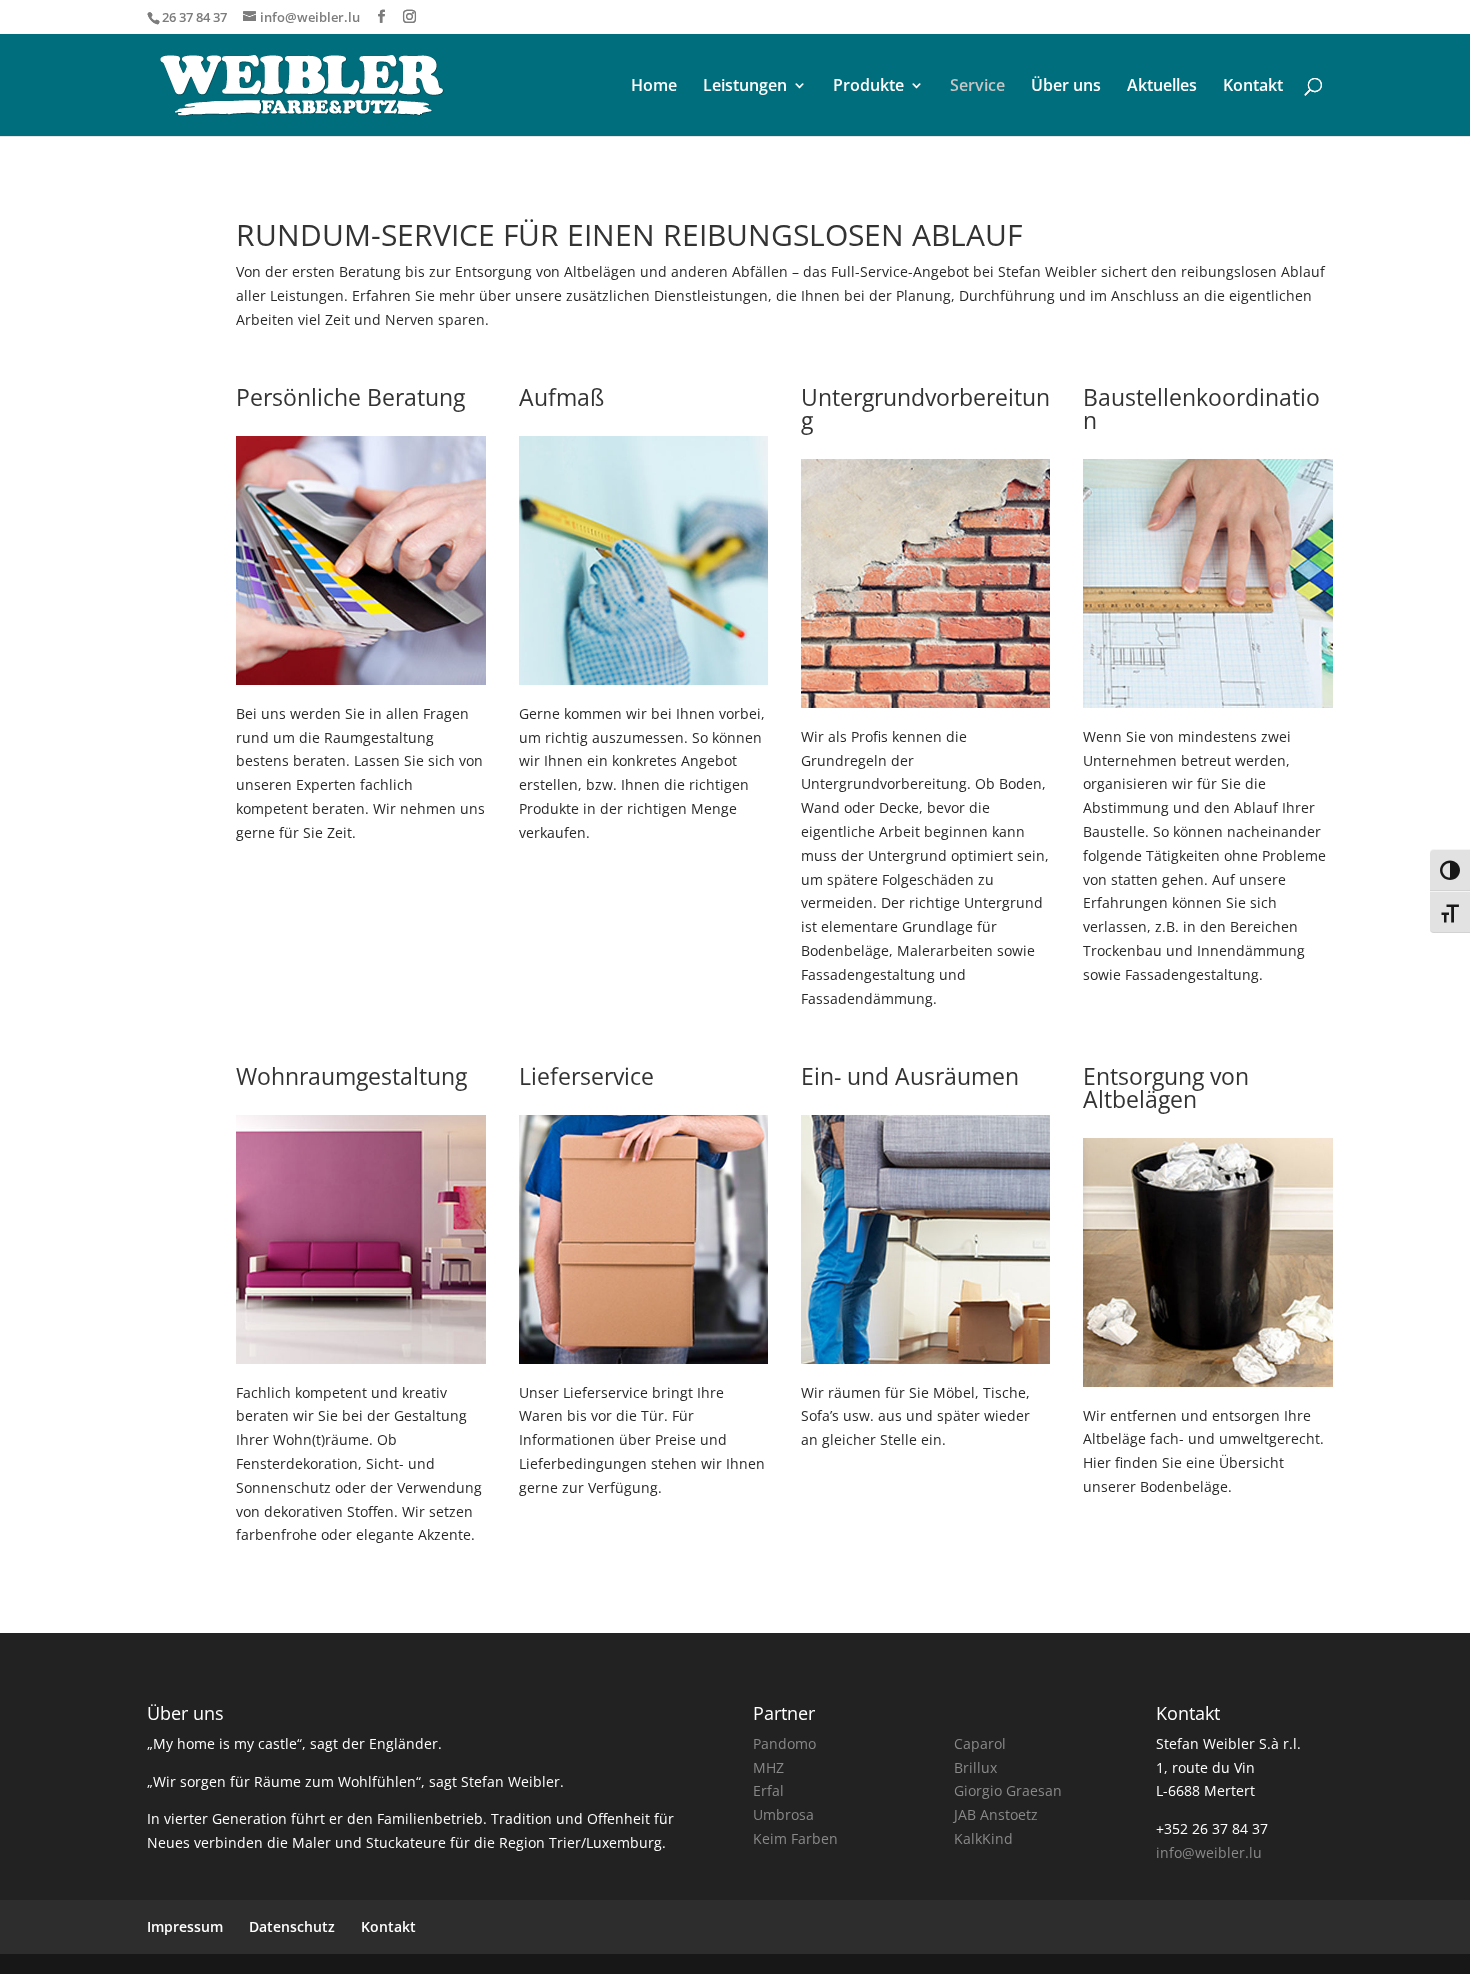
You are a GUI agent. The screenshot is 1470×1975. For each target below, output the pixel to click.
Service (977, 87)
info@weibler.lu (1209, 1852)
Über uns (1066, 87)
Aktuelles (1162, 87)
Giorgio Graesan (1008, 1790)
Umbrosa (783, 1814)
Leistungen (745, 87)
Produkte (868, 87)
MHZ (768, 1767)
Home (654, 87)
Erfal (768, 1790)
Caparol (980, 1743)
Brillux (975, 1767)
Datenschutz (292, 1926)
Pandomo (784, 1743)
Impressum (185, 1926)
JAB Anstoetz (996, 1814)
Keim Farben (795, 1838)
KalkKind (983, 1838)
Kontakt (1253, 87)
